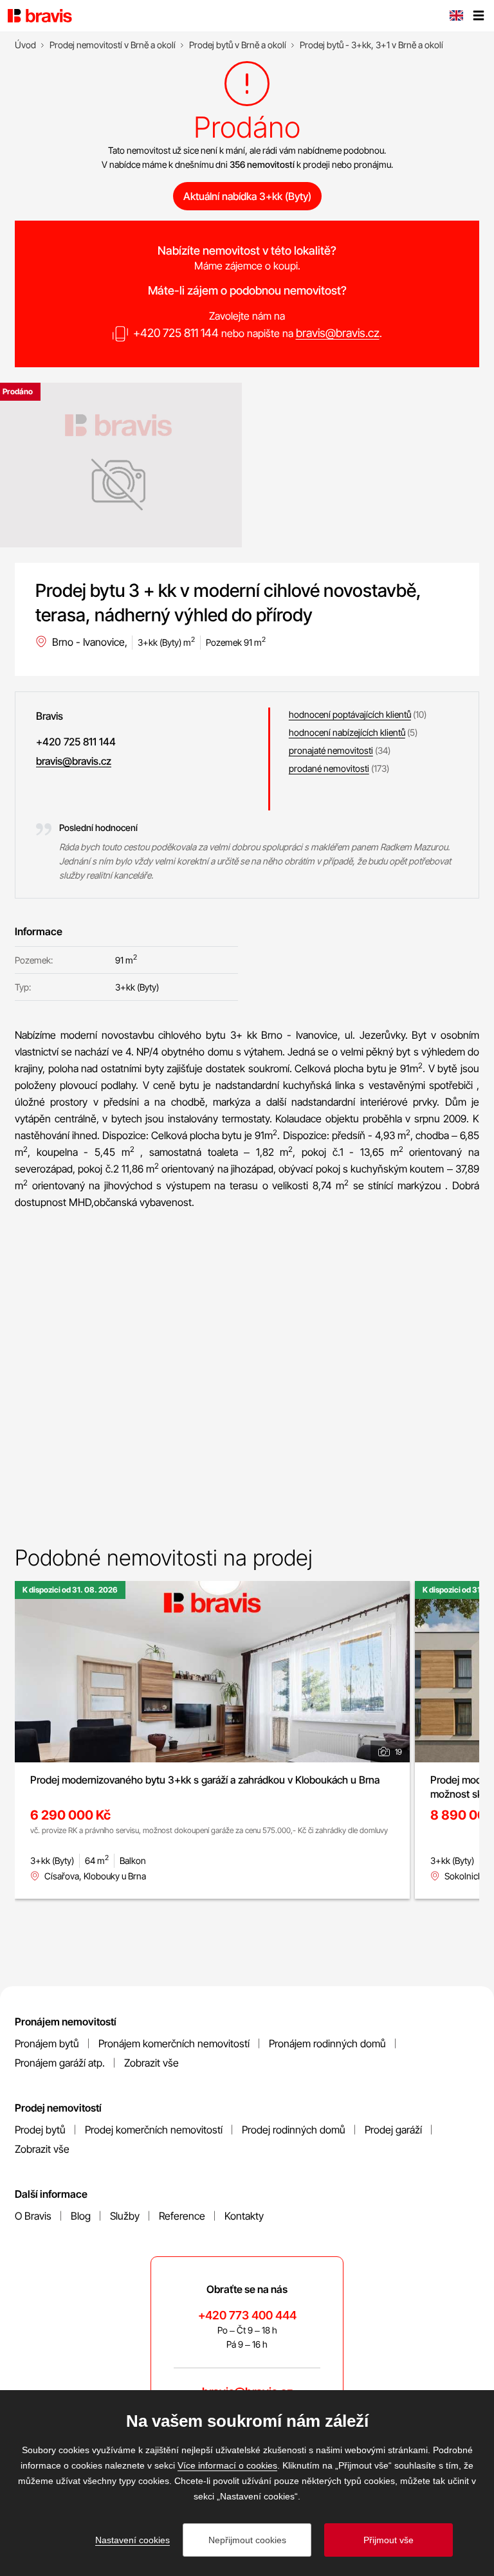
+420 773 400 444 (247, 2315)
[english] (456, 17)
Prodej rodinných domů (294, 2130)
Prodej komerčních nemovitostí (154, 2130)
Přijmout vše (389, 2540)
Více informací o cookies (227, 2465)
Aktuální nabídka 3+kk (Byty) (247, 196)
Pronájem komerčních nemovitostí (174, 2043)
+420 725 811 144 (176, 333)
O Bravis (33, 2216)
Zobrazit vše (151, 2063)
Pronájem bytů (47, 2043)
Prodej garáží (393, 2130)
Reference (182, 2216)
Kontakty (244, 2216)
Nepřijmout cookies (247, 2540)
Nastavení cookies (133, 2540)
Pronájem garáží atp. (60, 2063)
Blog (81, 2216)
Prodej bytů (40, 2130)
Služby (125, 2216)
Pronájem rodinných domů (327, 2043)
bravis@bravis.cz (338, 333)
